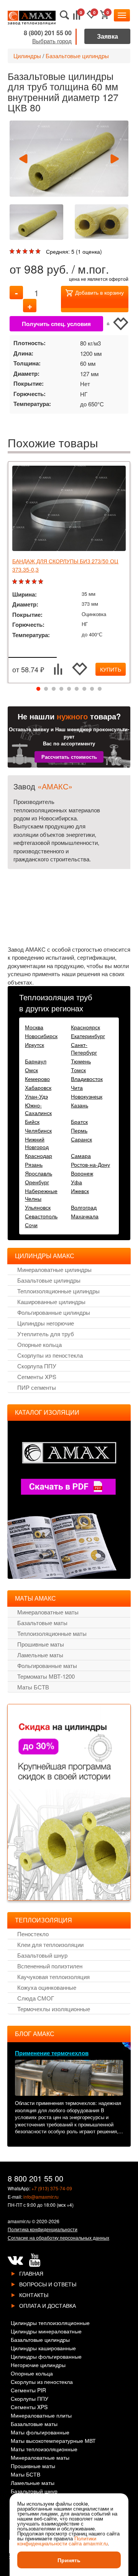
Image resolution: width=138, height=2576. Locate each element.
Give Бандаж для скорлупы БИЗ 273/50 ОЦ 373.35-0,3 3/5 (29, 582)
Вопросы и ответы (48, 2284)
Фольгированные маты (47, 1665)
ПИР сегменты (37, 1387)
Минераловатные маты (48, 1612)
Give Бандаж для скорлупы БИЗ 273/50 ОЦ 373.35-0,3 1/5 (16, 582)
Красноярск (85, 1027)
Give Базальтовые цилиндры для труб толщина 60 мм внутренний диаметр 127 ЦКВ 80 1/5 (13, 252)
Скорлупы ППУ (30, 2399)
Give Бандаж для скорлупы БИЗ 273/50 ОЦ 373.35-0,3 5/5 (42, 582)
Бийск (32, 1122)
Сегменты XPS (37, 1377)
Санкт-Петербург (84, 1048)
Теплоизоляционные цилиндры (58, 1291)
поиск (65, 15)
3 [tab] (54, 689)
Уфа (76, 1182)
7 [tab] (84, 689)
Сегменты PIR (28, 2391)
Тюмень (81, 1061)
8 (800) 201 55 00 (48, 33)
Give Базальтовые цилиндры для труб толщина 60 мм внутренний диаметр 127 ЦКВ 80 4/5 (32, 252)
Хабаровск (38, 1087)
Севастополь (41, 1216)
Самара (81, 1156)
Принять (69, 2560)
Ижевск (80, 1191)
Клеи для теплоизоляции (50, 1944)
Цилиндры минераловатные (46, 2332)
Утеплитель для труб (46, 1334)
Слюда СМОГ (36, 1998)
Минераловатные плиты (41, 2416)
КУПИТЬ (111, 669)
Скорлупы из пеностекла (50, 1355)
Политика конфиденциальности (43, 2229)
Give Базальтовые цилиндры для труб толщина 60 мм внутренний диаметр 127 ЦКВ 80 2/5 (19, 252)
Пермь (79, 1130)
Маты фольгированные (40, 2433)
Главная (31, 2273)
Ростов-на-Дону (90, 1164)
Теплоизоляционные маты (52, 1633)
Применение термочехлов (52, 2053)
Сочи (31, 1225)
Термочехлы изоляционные (54, 2009)
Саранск (81, 1139)
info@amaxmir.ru (41, 2197)
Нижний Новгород (37, 1143)
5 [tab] (69, 689)
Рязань (34, 1164)
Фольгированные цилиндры (54, 1312)
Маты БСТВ (33, 1687)
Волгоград (84, 1207)
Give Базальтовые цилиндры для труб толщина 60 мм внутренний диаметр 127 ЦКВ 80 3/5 (26, 252)
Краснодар (39, 1156)
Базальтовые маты (42, 1623)
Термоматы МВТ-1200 (46, 1676)
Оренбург (37, 1182)
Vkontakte (15, 2260)
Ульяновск (38, 1207)
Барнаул (36, 1061)
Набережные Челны (41, 1195)
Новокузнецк (87, 1096)
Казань (80, 1105)
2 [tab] (46, 689)
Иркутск (34, 1045)
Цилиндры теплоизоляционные (50, 2323)
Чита (77, 1087)
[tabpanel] (69, 572)
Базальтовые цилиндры (77, 56)
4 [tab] (61, 689)
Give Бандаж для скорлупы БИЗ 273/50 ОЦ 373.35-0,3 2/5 (22, 582)
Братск (79, 1122)
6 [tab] (77, 689)
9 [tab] (100, 689)
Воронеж (82, 1173)
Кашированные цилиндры (51, 1302)
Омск (31, 1070)
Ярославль (39, 1173)
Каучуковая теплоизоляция (53, 1977)
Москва (34, 1027)
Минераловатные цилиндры (54, 1269)
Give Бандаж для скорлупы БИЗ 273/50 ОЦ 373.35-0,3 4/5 (35, 582)
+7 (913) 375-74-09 (52, 2188)
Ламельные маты (40, 1655)
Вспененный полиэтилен (50, 1966)
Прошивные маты (41, 1644)
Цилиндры (27, 56)
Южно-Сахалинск (38, 1109)
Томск (78, 1070)
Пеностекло (33, 1934)
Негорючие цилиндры (38, 2365)
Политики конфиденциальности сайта (57, 2541)
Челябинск (38, 1130)
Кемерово (37, 1079)
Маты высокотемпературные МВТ (53, 2441)
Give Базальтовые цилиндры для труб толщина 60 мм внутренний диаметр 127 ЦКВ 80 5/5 (39, 252)
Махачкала (85, 1216)
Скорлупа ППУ (37, 1366)
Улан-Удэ (36, 1096)
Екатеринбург (88, 1036)
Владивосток (87, 1079)
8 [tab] (92, 689)
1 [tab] (38, 689)
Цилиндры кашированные (43, 2349)
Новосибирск (41, 1036)
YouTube (34, 2260)
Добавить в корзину (99, 292)
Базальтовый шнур (42, 1955)
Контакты (34, 2295)
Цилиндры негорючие (46, 1323)
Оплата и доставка (48, 2305)
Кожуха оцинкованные (47, 1987)
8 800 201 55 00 (35, 2178)
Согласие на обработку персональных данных (58, 2238)
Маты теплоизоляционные (44, 2450)
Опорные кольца (39, 1344)
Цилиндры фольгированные (46, 2357)
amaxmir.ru (19, 2221)
